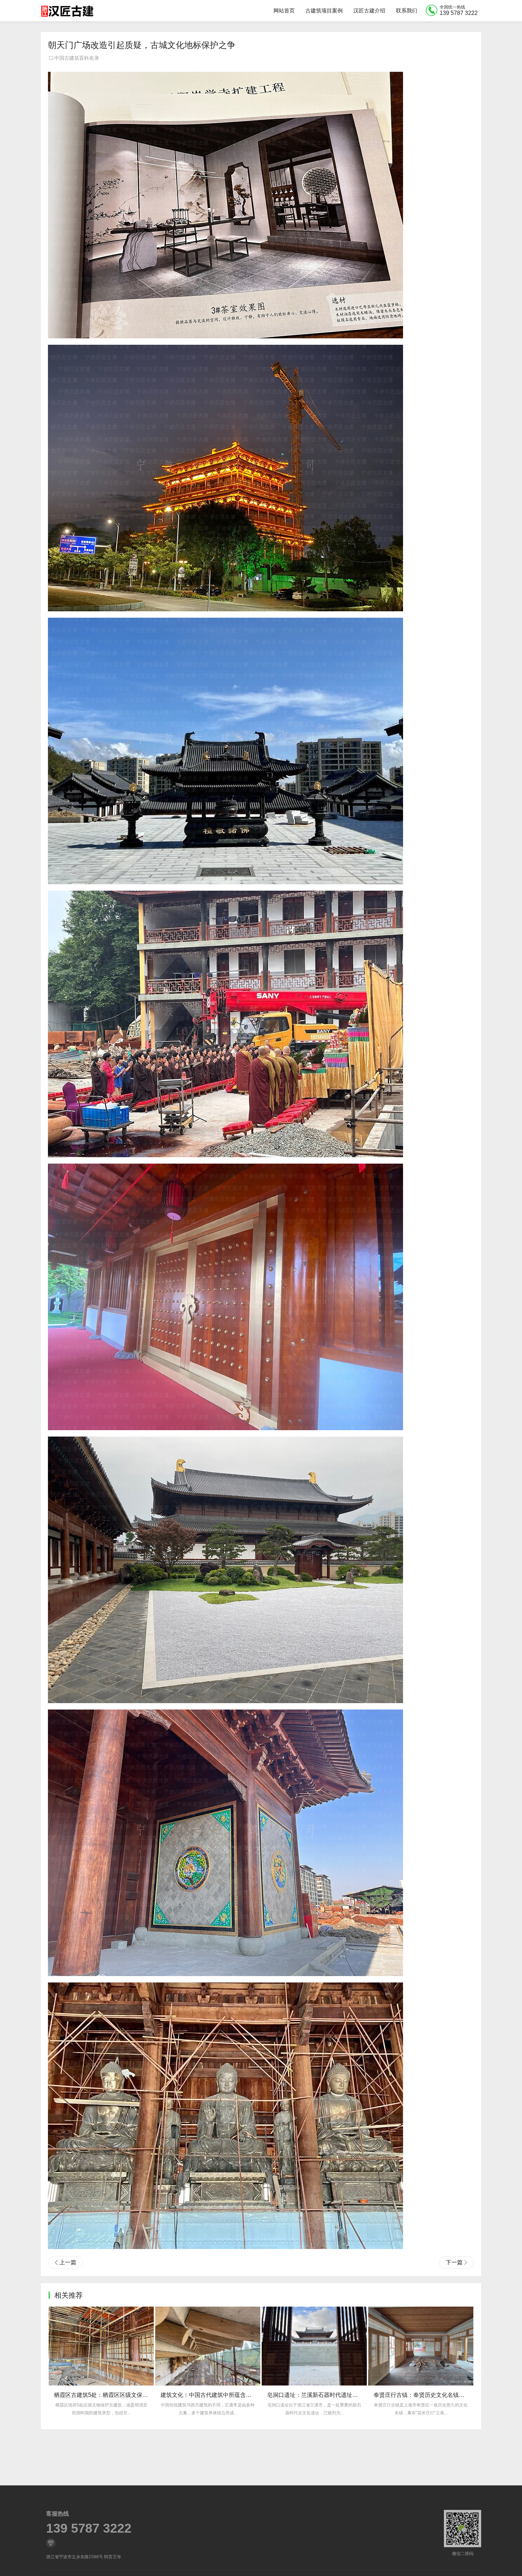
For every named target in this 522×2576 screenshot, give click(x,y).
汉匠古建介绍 (369, 10)
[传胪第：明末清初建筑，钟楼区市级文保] (314, 2346)
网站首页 (284, 10)
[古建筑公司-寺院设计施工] (67, 11)
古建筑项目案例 (324, 10)
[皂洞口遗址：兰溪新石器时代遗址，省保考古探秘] (101, 2346)
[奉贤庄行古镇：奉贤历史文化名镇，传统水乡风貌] (208, 2346)
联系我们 (407, 10)
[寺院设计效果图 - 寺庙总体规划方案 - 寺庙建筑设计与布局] (421, 2346)
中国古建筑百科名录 (77, 58)
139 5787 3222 (89, 2528)
